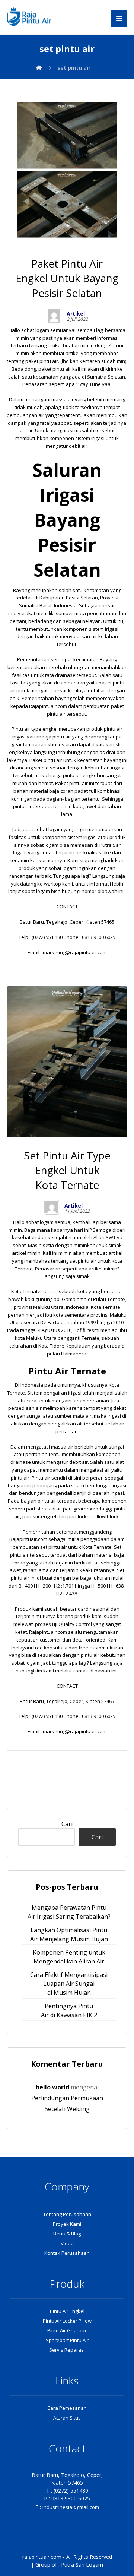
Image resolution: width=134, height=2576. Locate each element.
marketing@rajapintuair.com (75, 952)
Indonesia (65, 605)
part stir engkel (39, 1516)
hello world (52, 2087)
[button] (119, 19)
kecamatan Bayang (95, 659)
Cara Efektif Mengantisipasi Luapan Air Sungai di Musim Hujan (69, 1984)
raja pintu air (57, 737)
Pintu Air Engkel (67, 2311)
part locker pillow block (93, 1516)
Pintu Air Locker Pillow (67, 2321)
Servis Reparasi (67, 2350)
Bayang (22, 590)
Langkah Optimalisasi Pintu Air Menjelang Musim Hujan (69, 1934)
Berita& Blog (67, 2234)
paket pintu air (42, 361)
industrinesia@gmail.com (71, 2507)
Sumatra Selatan (106, 377)
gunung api (48, 1299)
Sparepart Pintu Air (67, 2340)
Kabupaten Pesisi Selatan (69, 598)
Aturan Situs (67, 2418)
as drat (107, 752)
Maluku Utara (48, 1307)
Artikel (76, 314)
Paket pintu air (46, 760)
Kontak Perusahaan (67, 2253)
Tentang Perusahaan (67, 2214)
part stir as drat (43, 1509)
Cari (67, 1824)
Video (67, 2243)
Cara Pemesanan (67, 2408)
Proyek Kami (67, 2224)
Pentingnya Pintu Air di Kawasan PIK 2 (69, 2010)
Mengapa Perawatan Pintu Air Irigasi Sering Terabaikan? (69, 1912)
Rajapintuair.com (48, 706)
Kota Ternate (26, 1291)
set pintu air (82, 1261)
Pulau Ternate (109, 1299)
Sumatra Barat (35, 605)
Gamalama (74, 1299)
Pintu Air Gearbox (67, 2330)
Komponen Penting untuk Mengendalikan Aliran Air (69, 1957)
